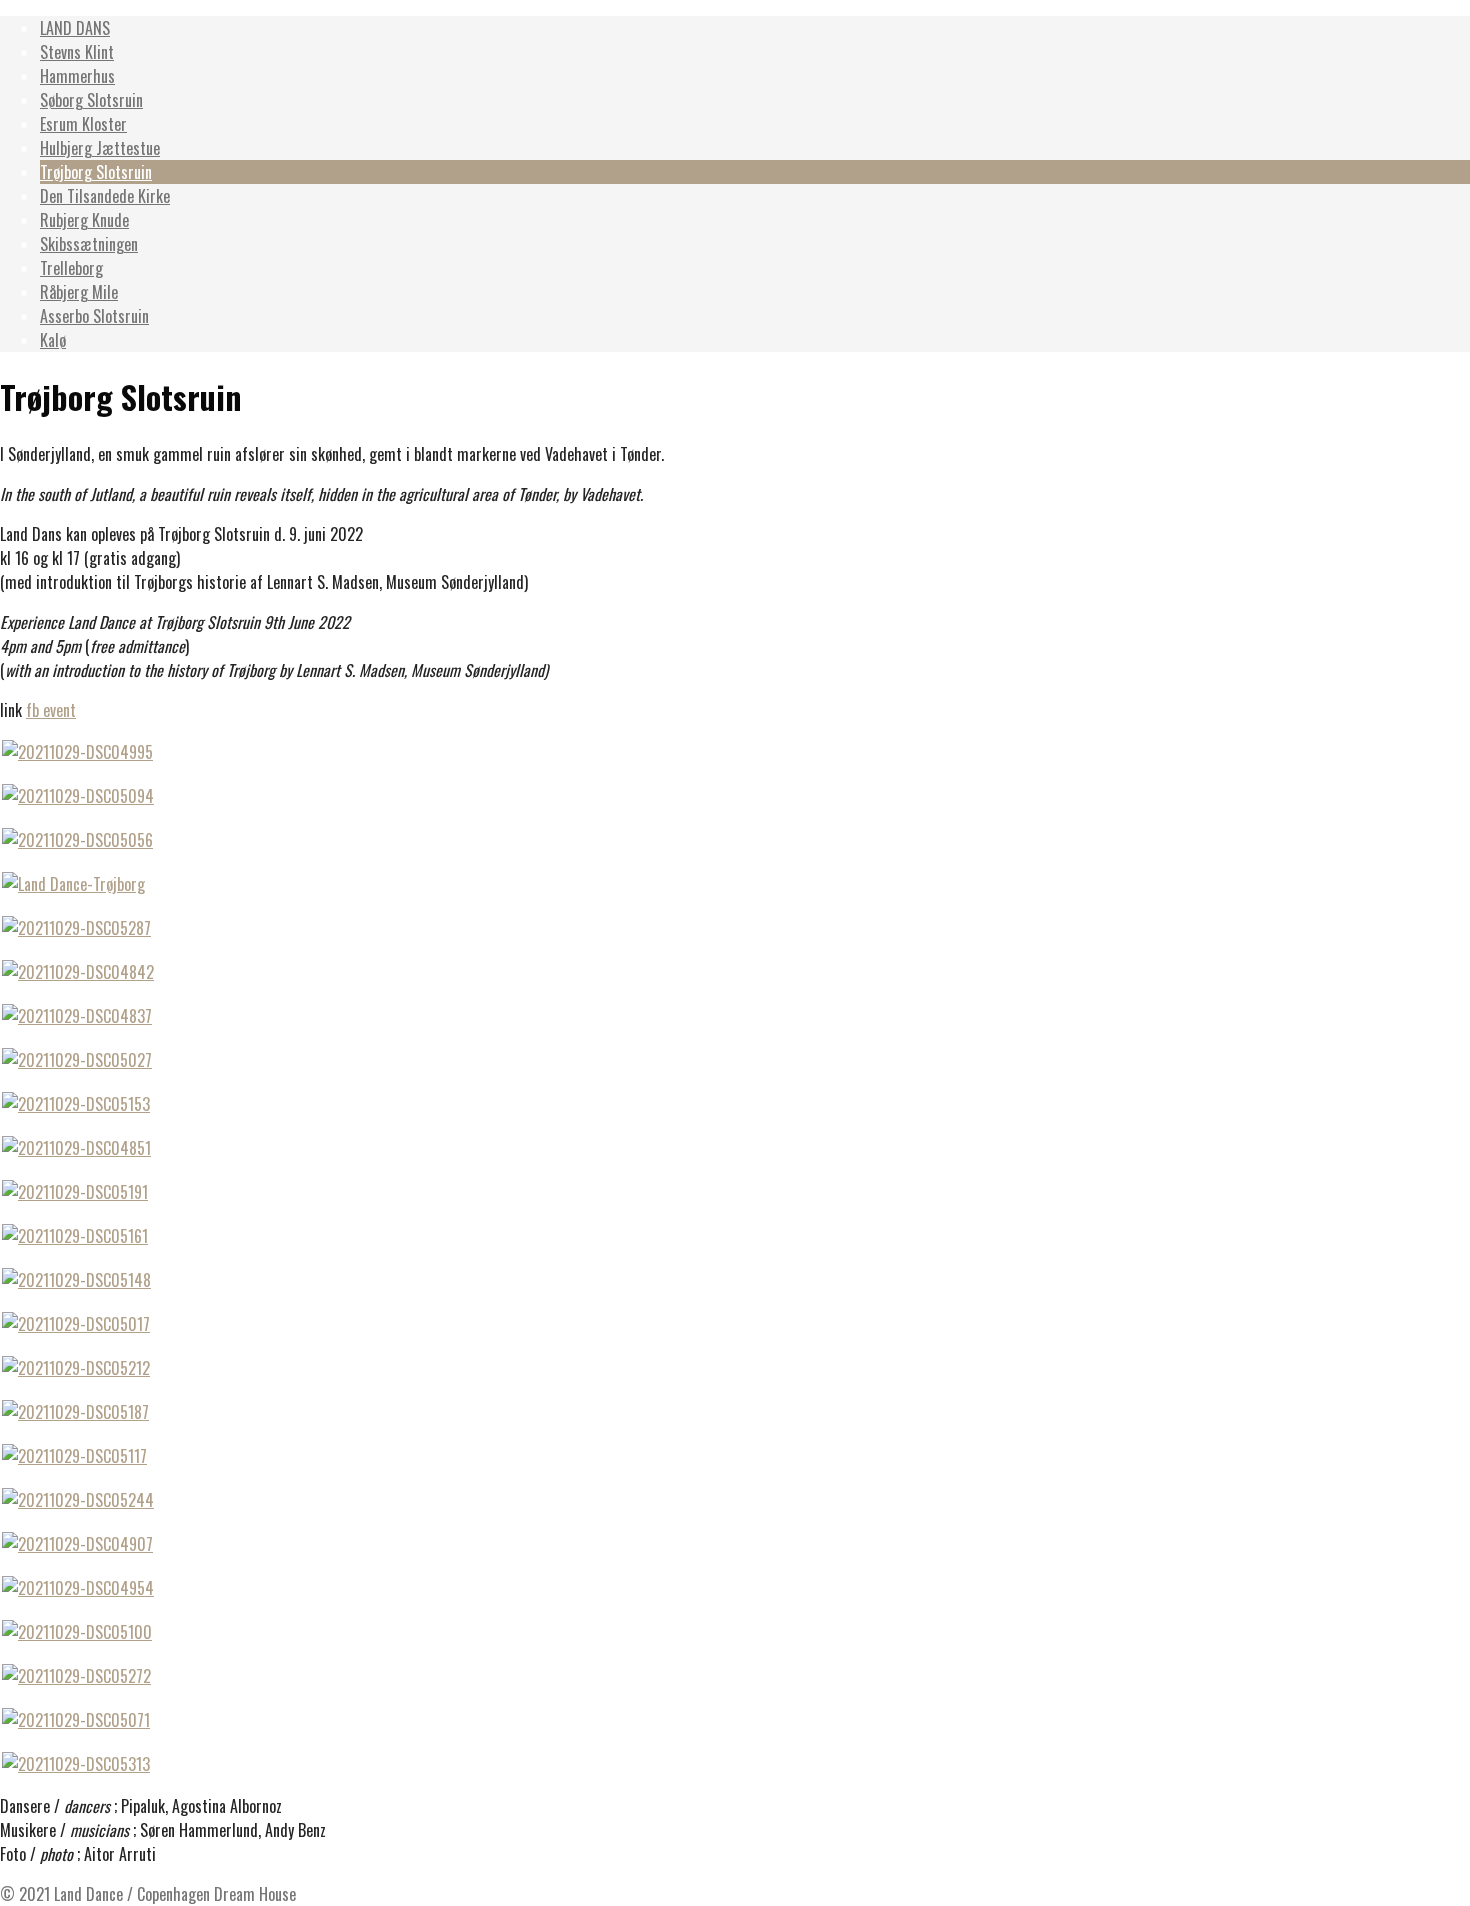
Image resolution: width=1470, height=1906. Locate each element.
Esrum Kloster (83, 124)
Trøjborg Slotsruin (96, 172)
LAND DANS (75, 28)
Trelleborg (71, 268)
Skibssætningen (89, 244)
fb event (51, 710)
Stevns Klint (77, 52)
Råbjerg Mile (79, 292)
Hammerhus (77, 76)
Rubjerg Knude (84, 220)
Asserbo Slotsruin (94, 316)
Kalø (53, 340)
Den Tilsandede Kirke (105, 196)
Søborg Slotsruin (91, 100)
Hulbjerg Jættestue (100, 148)
